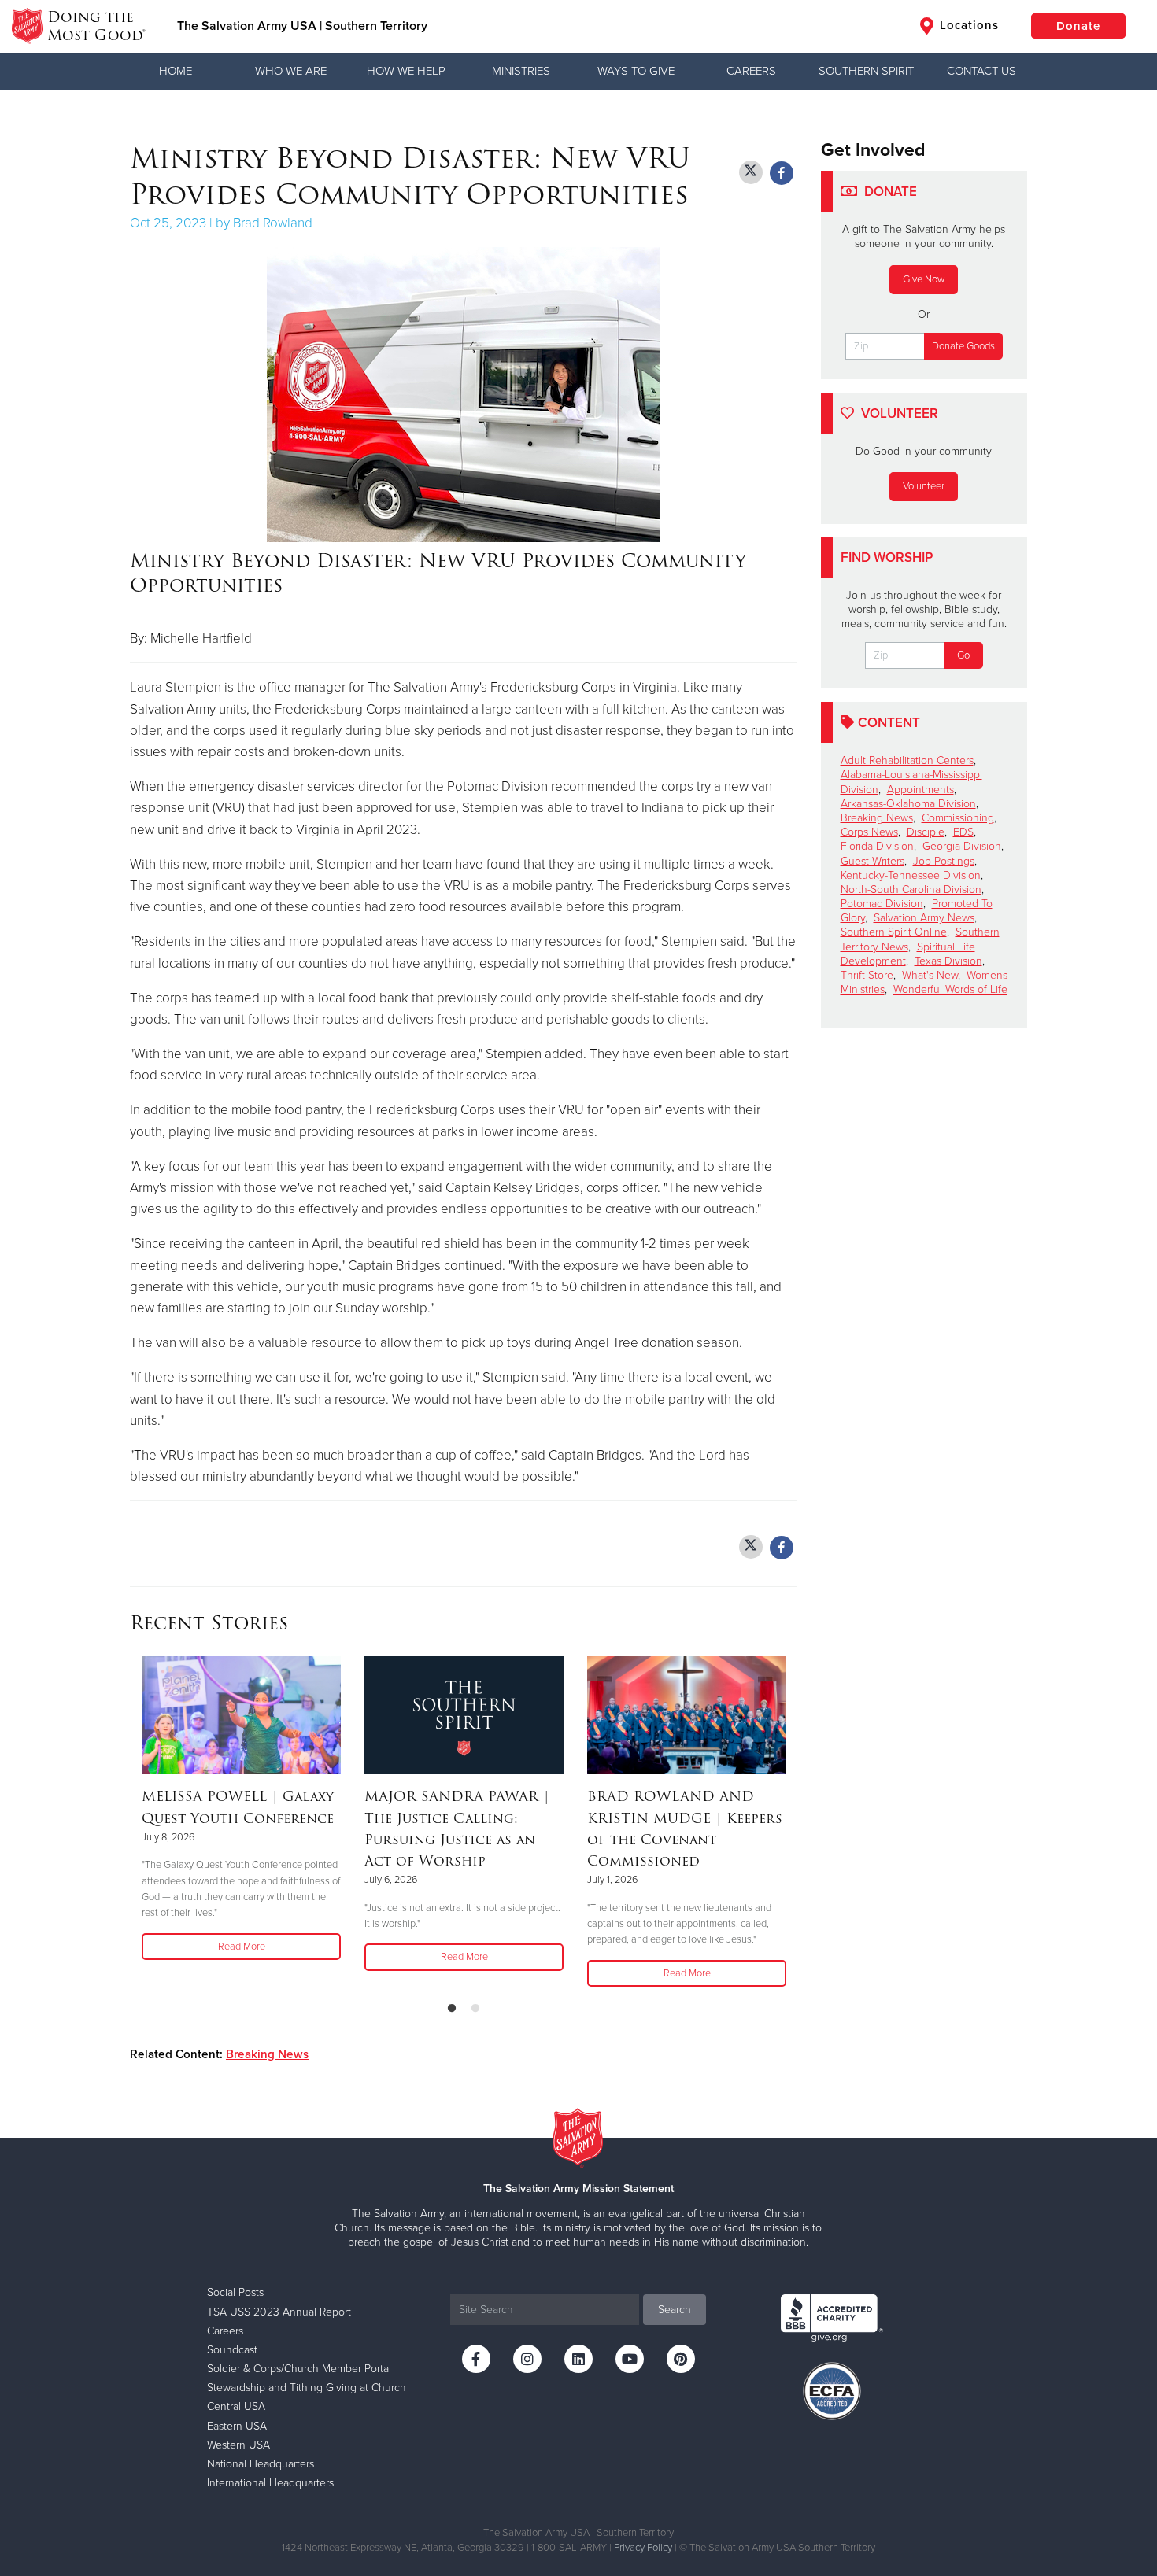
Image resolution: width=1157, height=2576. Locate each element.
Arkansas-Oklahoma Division (908, 804)
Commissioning (958, 818)
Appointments (920, 790)
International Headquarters (270, 2483)
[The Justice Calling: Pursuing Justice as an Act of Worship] (464, 1715)
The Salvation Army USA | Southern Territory (302, 26)
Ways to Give (636, 71)
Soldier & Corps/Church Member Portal (299, 2369)
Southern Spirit (866, 71)
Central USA (236, 2406)
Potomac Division (882, 904)
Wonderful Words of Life (950, 989)
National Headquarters (261, 2464)
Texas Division (948, 961)
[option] (241, 1809)
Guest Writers (872, 861)
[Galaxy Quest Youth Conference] (241, 1715)
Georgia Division (962, 846)
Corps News (869, 832)
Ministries (521, 71)
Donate (1078, 26)
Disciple (926, 832)
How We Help (406, 71)
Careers (751, 71)
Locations (967, 25)
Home (176, 71)
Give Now (924, 279)
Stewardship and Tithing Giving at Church (307, 2388)
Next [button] (793, 1823)
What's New (930, 975)
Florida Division (877, 846)
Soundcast (232, 2350)
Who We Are (291, 71)
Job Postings (944, 861)
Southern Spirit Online (894, 932)
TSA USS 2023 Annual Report (279, 2312)
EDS (963, 832)
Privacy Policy (643, 2548)
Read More (242, 1947)
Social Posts (235, 2292)
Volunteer (924, 486)
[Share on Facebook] (782, 173)
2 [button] (475, 2009)
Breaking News (267, 2054)
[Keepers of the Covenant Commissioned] (687, 1715)
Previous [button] (135, 1823)
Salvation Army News (924, 918)
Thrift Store (867, 975)
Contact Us (981, 71)
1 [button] (452, 2009)
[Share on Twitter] (751, 172)
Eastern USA (237, 2426)
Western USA (238, 2445)
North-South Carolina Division (911, 889)
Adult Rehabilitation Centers (907, 760)
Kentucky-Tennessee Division (911, 875)
